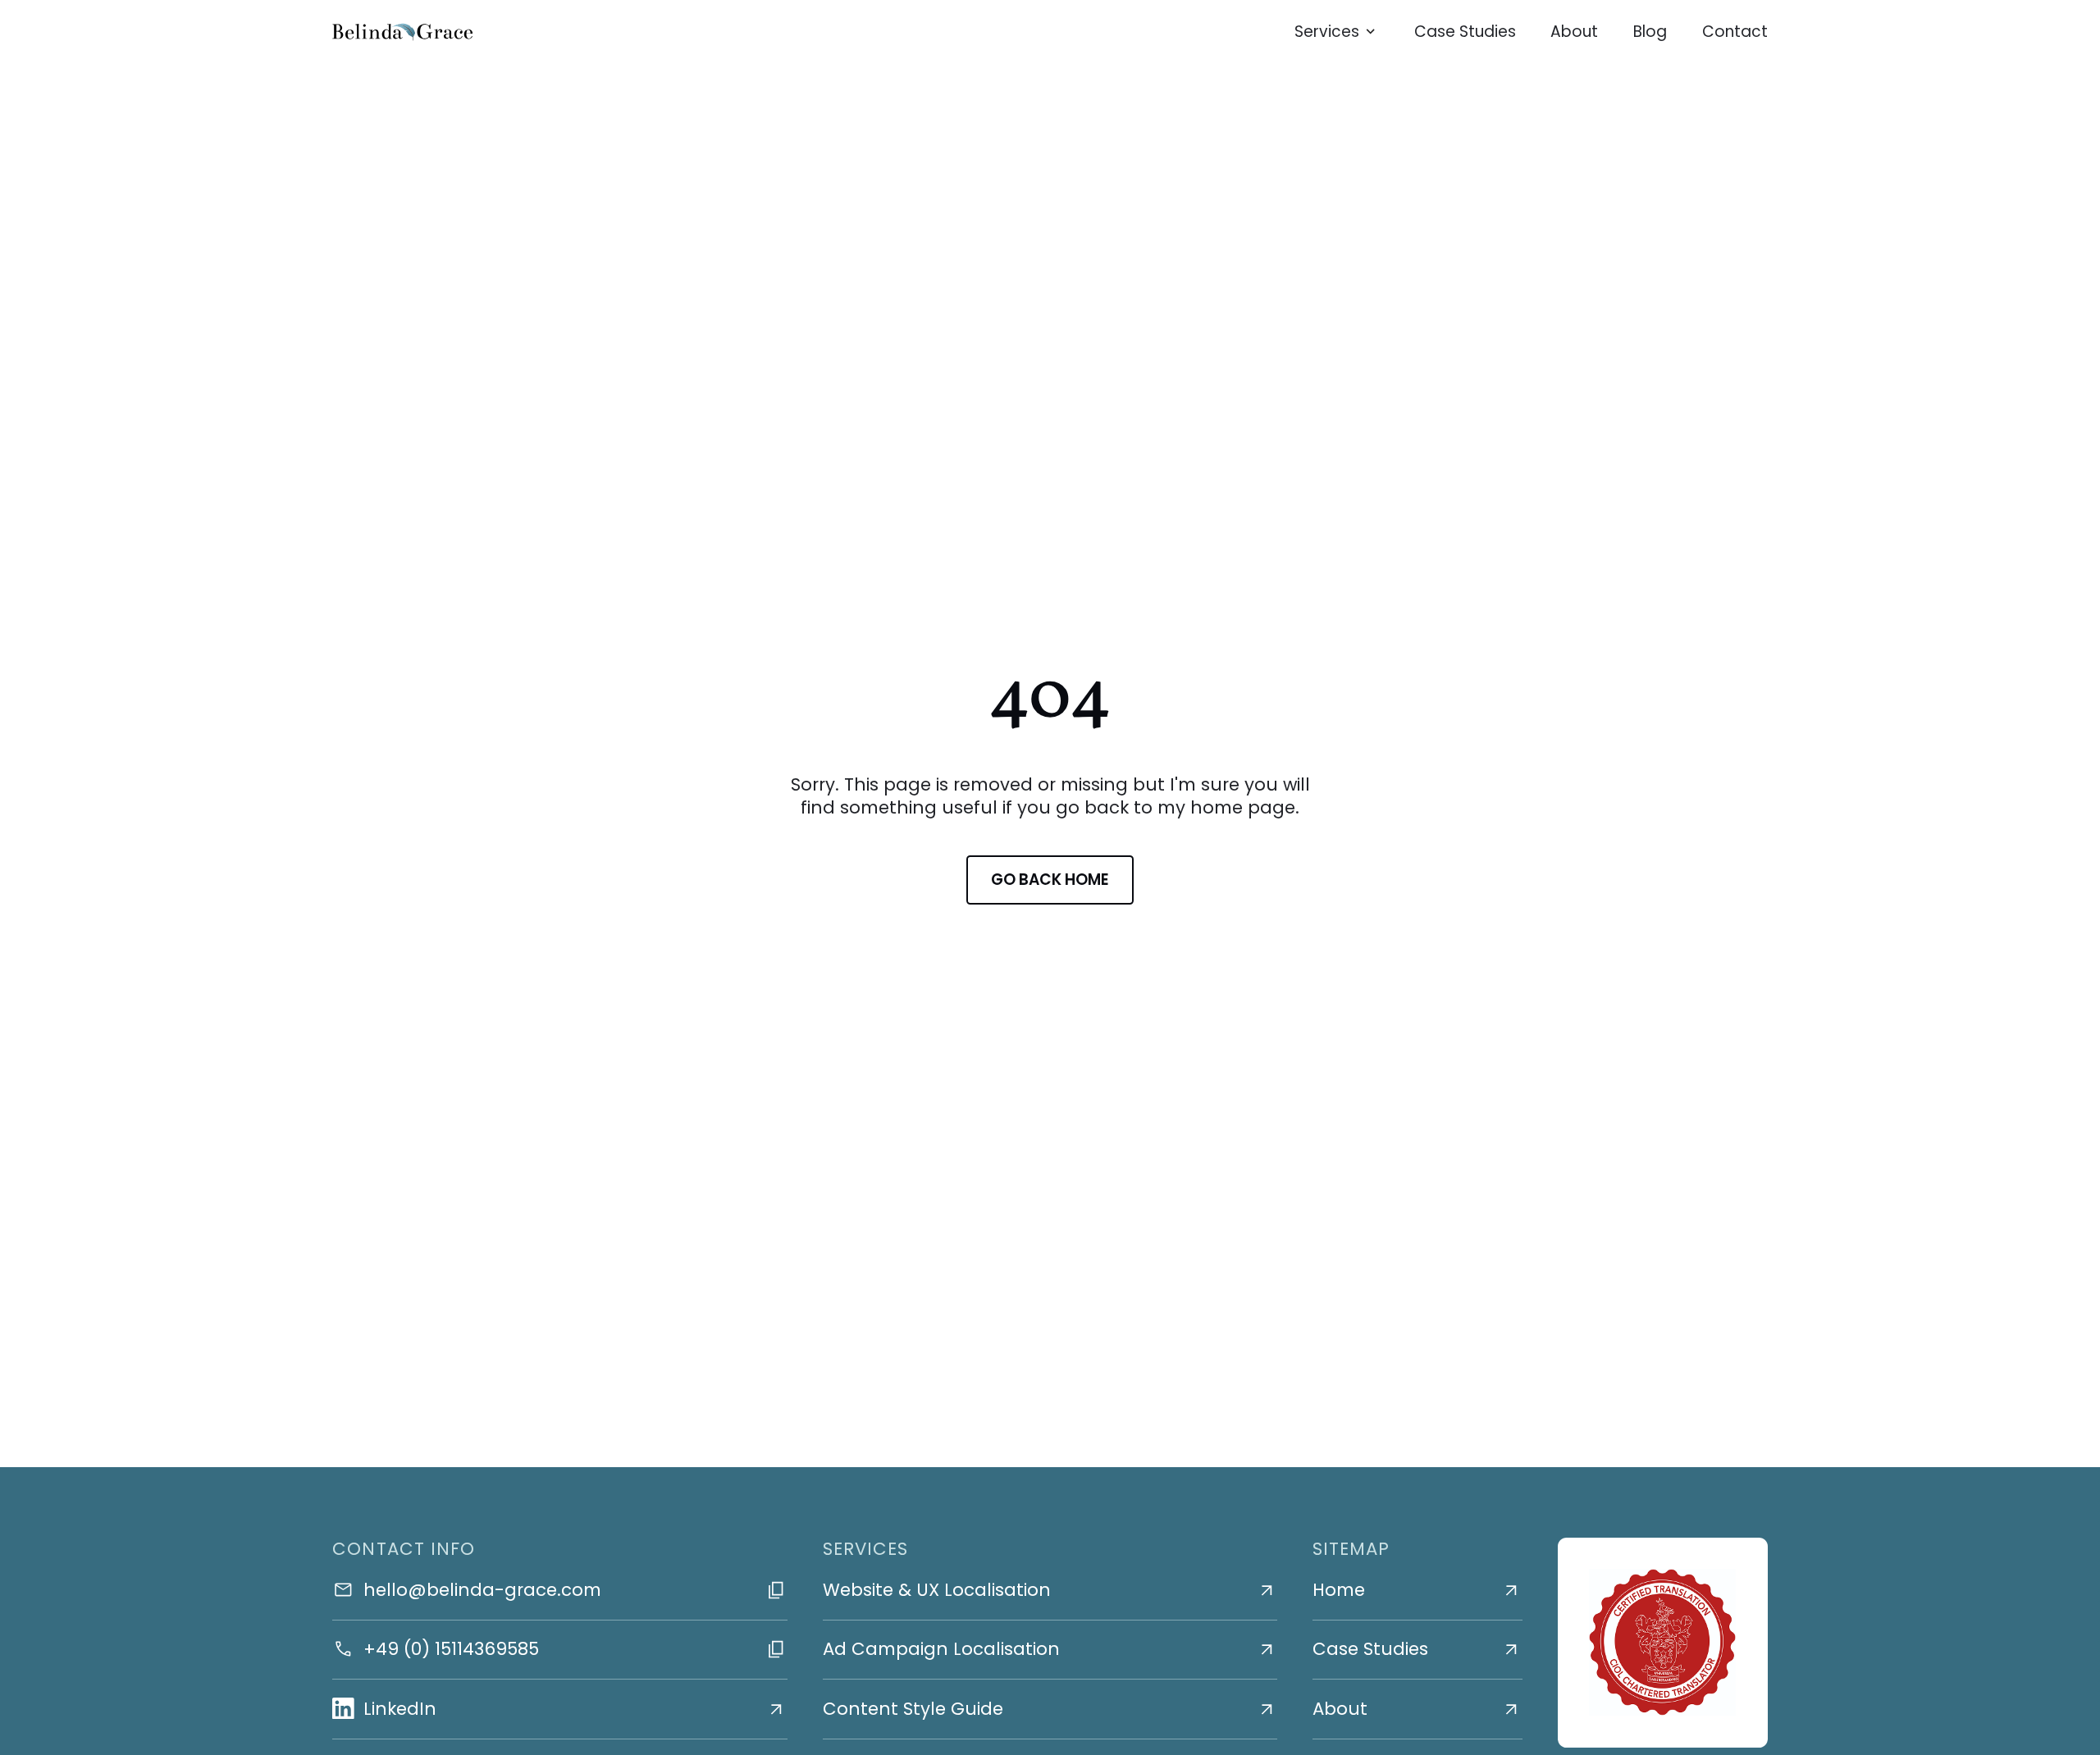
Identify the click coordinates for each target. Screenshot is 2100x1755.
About (1574, 32)
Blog (1650, 32)
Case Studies (1465, 32)
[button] (1337, 32)
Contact (1735, 32)
